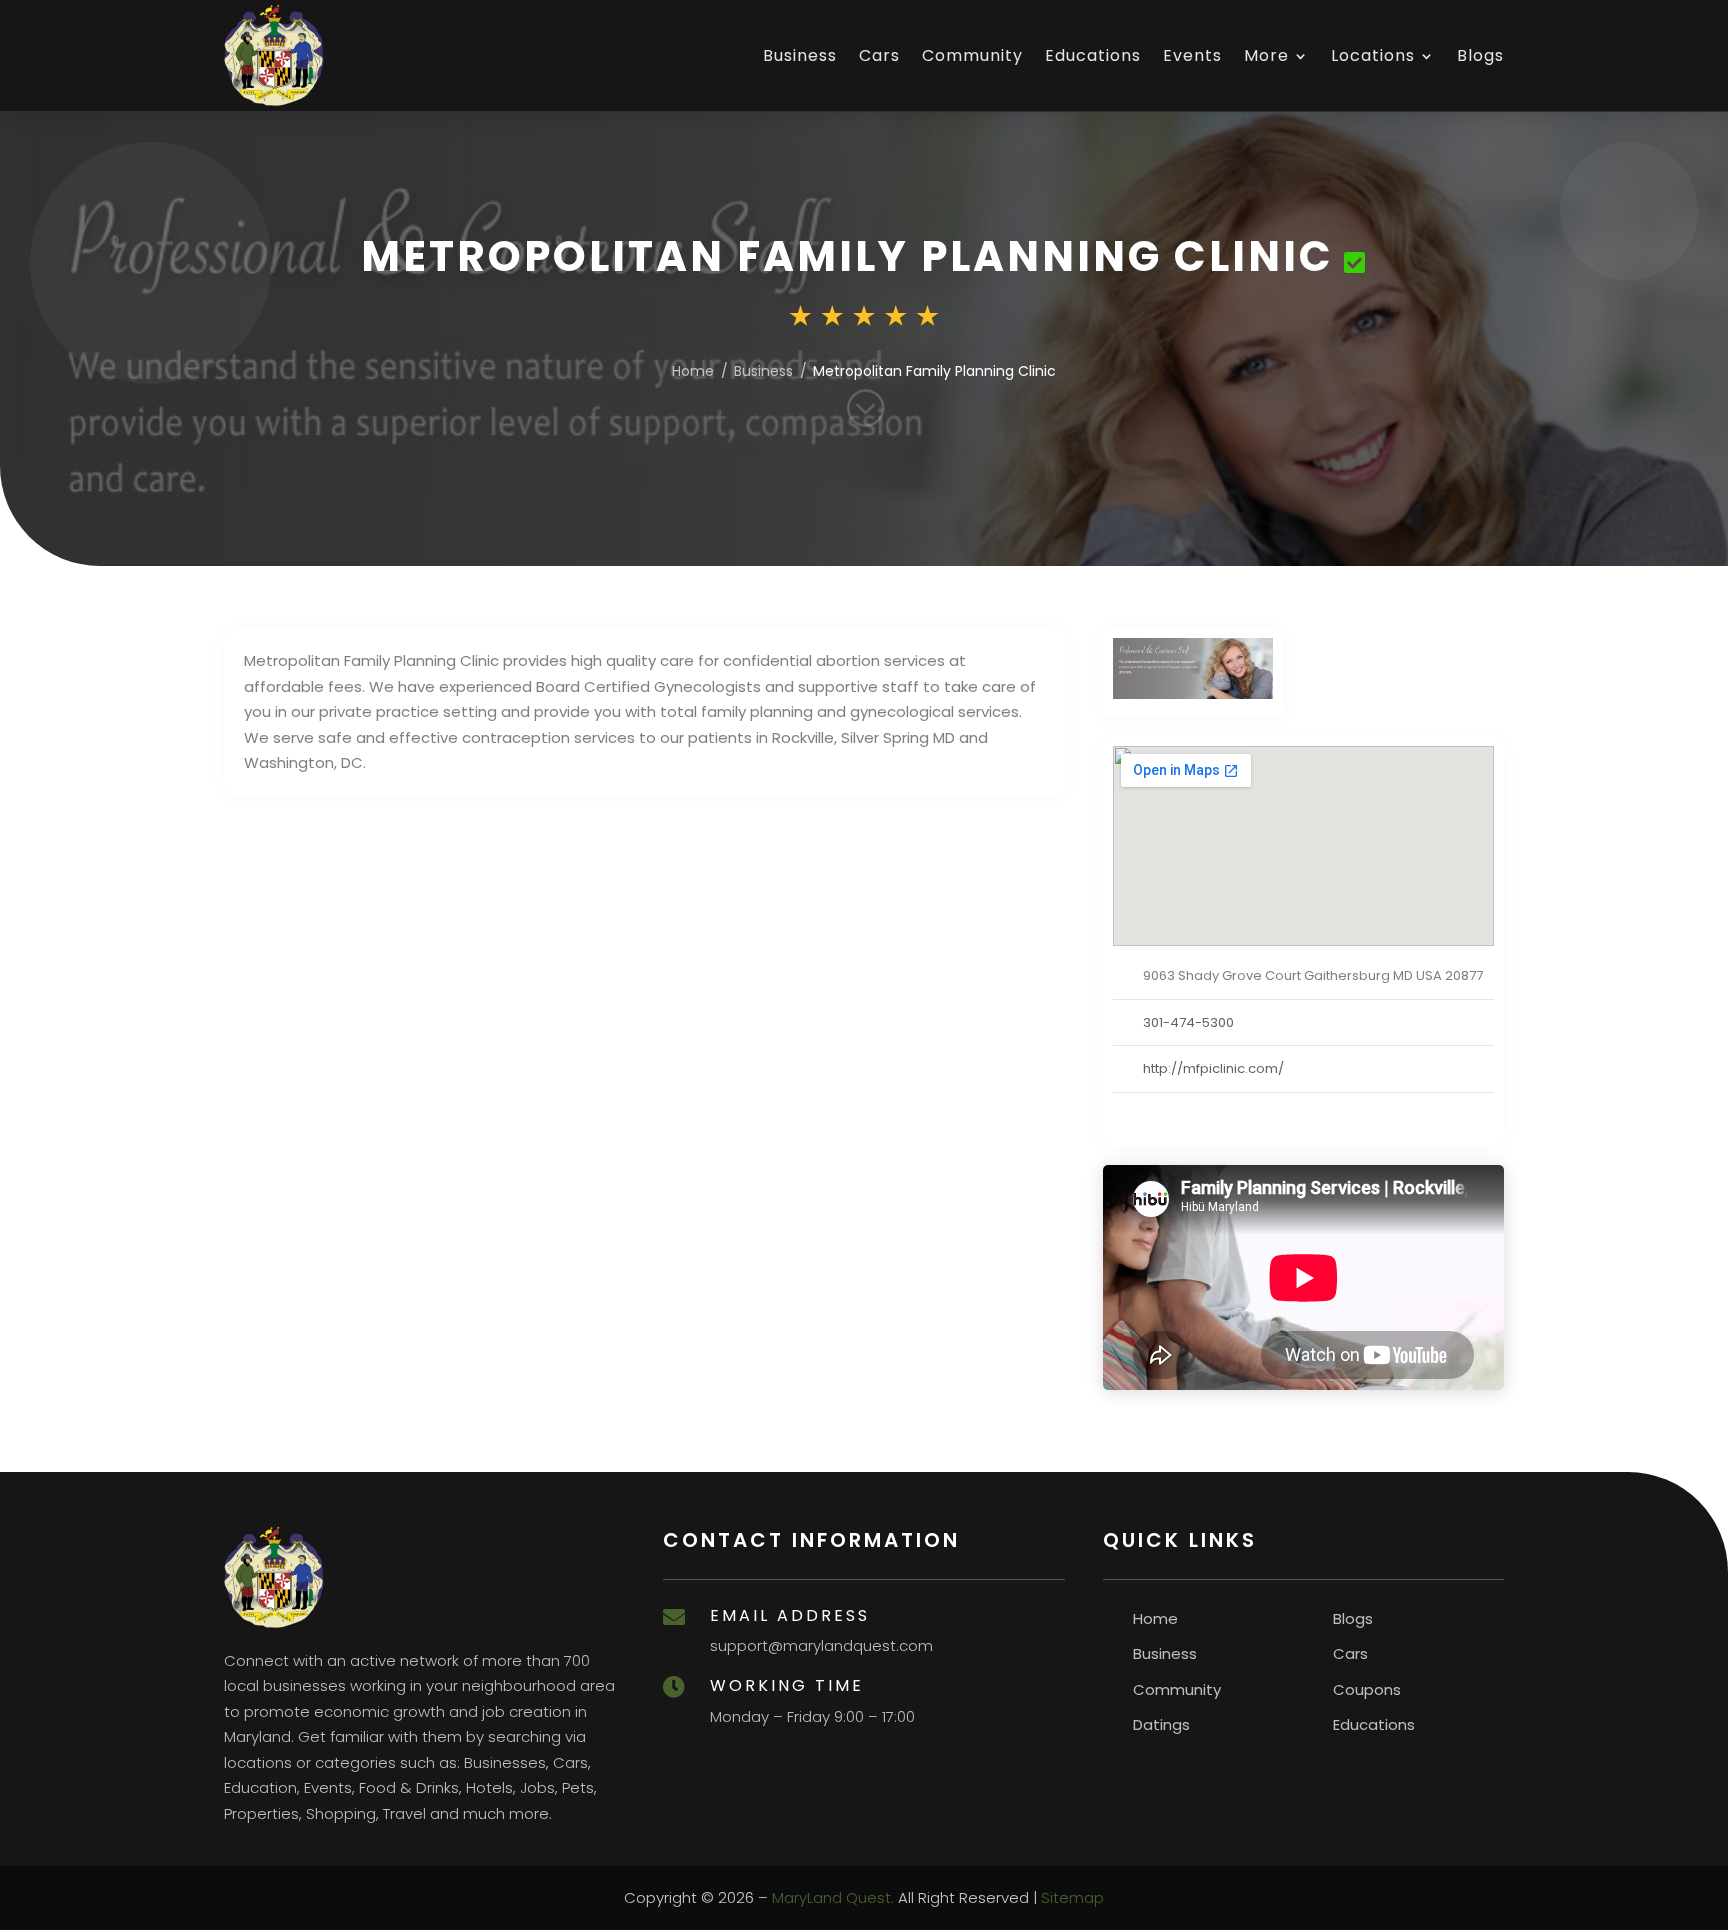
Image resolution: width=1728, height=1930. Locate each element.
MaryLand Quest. (833, 1897)
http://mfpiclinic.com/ (1213, 1068)
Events (1192, 55)
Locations (1373, 55)
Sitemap (1072, 1897)
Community (972, 55)
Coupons (1367, 1689)
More (1266, 55)
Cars (879, 55)
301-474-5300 (1188, 1022)
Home (693, 371)
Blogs (1480, 55)
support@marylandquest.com (821, 1645)
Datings (1161, 1724)
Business (800, 55)
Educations (1093, 55)
